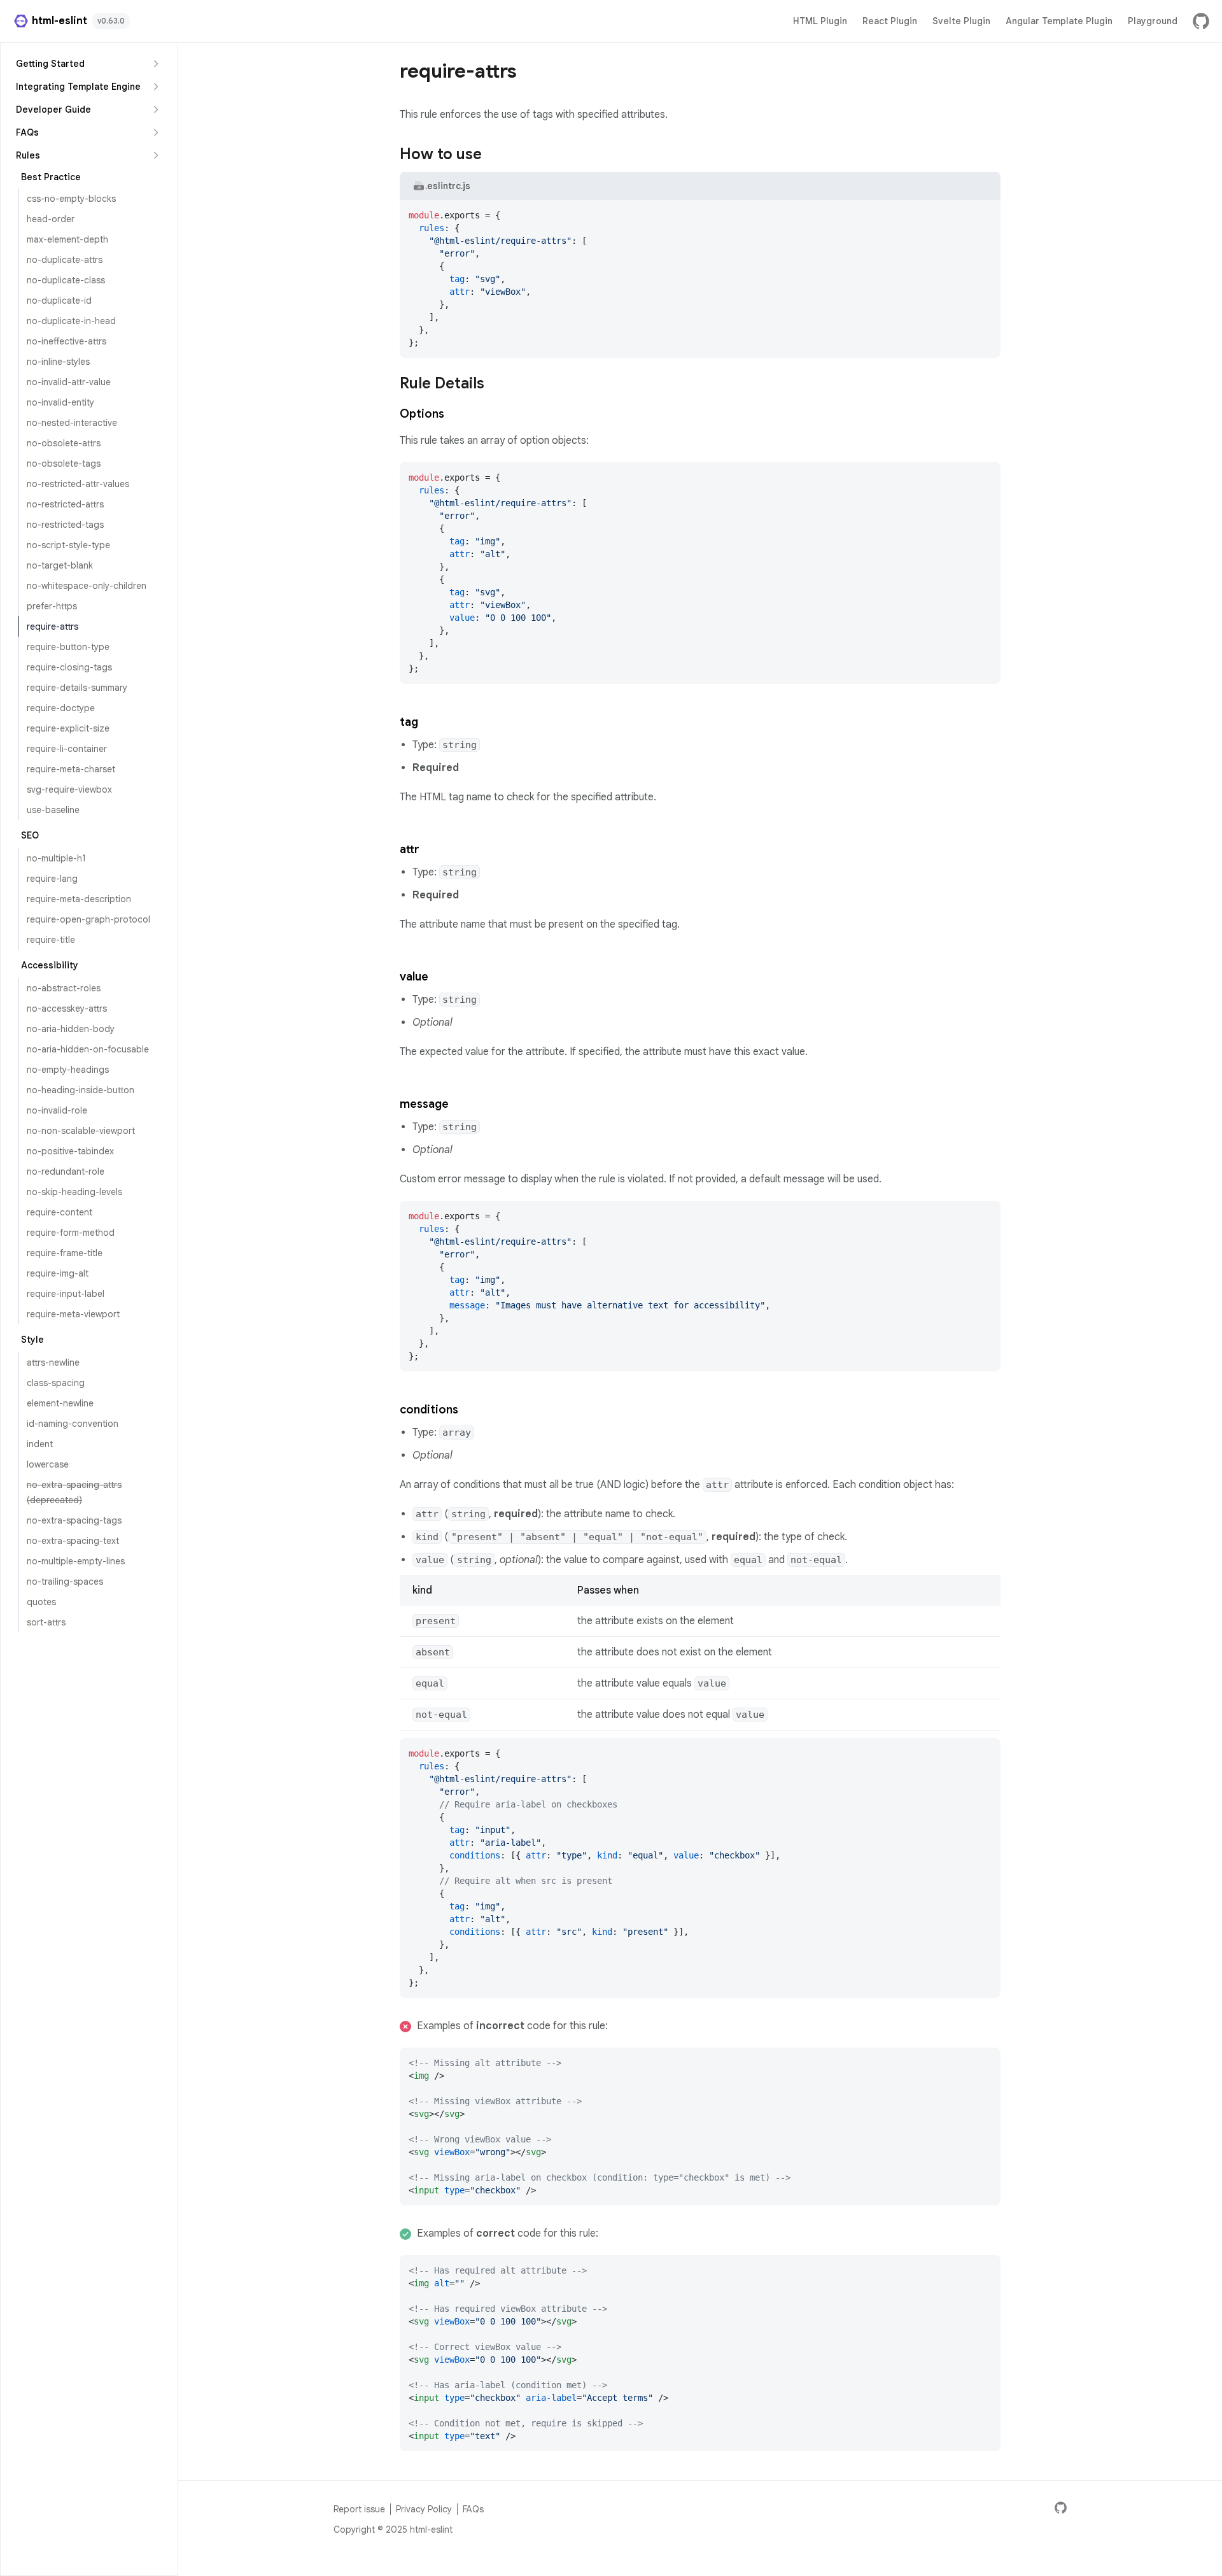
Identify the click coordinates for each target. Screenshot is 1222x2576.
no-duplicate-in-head (71, 321)
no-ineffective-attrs (67, 341)
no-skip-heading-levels (74, 1192)
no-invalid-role (57, 1110)
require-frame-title (65, 1253)
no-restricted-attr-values (78, 484)
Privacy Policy (424, 2509)
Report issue (359, 2509)
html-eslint (60, 21)
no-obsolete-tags (64, 464)
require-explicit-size (68, 728)
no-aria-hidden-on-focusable (88, 1049)
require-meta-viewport (73, 1314)
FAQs (473, 2509)
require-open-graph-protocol (88, 919)
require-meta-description (79, 899)
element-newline (60, 1403)
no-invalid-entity (60, 402)
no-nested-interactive (72, 423)
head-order (51, 219)
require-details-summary (77, 688)
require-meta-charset (71, 769)
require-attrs (53, 626)
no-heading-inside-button (81, 1090)
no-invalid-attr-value (69, 382)
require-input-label (66, 1294)
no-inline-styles (58, 362)
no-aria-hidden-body (71, 1029)
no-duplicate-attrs (65, 260)
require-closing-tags (69, 667)
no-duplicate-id (59, 301)
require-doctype (61, 708)
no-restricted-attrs (65, 504)
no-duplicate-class (66, 280)
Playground (1153, 21)
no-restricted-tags (65, 525)
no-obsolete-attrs (64, 443)
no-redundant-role (66, 1171)
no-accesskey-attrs (67, 1008)
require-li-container (67, 749)
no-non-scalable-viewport (81, 1131)
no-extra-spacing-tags (74, 1520)
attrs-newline (53, 1362)
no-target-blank (60, 565)
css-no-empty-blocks (71, 199)
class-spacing (56, 1383)
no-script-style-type (68, 545)
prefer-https (52, 606)
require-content (60, 1212)
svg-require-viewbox (69, 789)
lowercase (48, 1464)
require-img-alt (58, 1273)
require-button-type (68, 647)
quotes (41, 1602)
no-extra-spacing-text (73, 1541)
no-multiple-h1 (56, 858)
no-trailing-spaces (65, 1582)
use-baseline (53, 810)
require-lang (52, 879)
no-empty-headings (68, 1070)
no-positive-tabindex (70, 1151)
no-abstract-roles (64, 988)
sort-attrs (46, 1622)
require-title (51, 940)
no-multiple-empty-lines (76, 1561)
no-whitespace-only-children (87, 586)
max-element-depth (67, 239)
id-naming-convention (73, 1424)
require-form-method (71, 1233)
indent (40, 1444)
